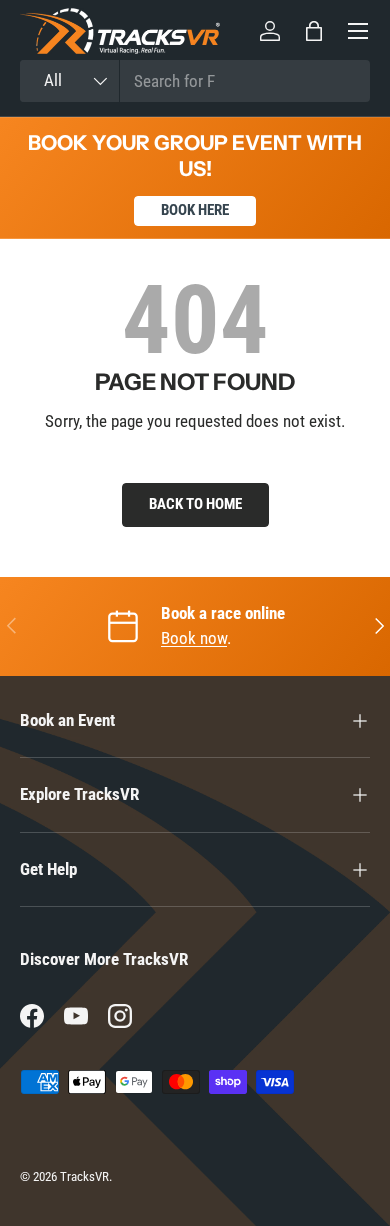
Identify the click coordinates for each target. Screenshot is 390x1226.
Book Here (195, 210)
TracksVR (84, 1176)
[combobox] (195, 81)
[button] (314, 31)
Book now (194, 638)
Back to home (195, 504)
